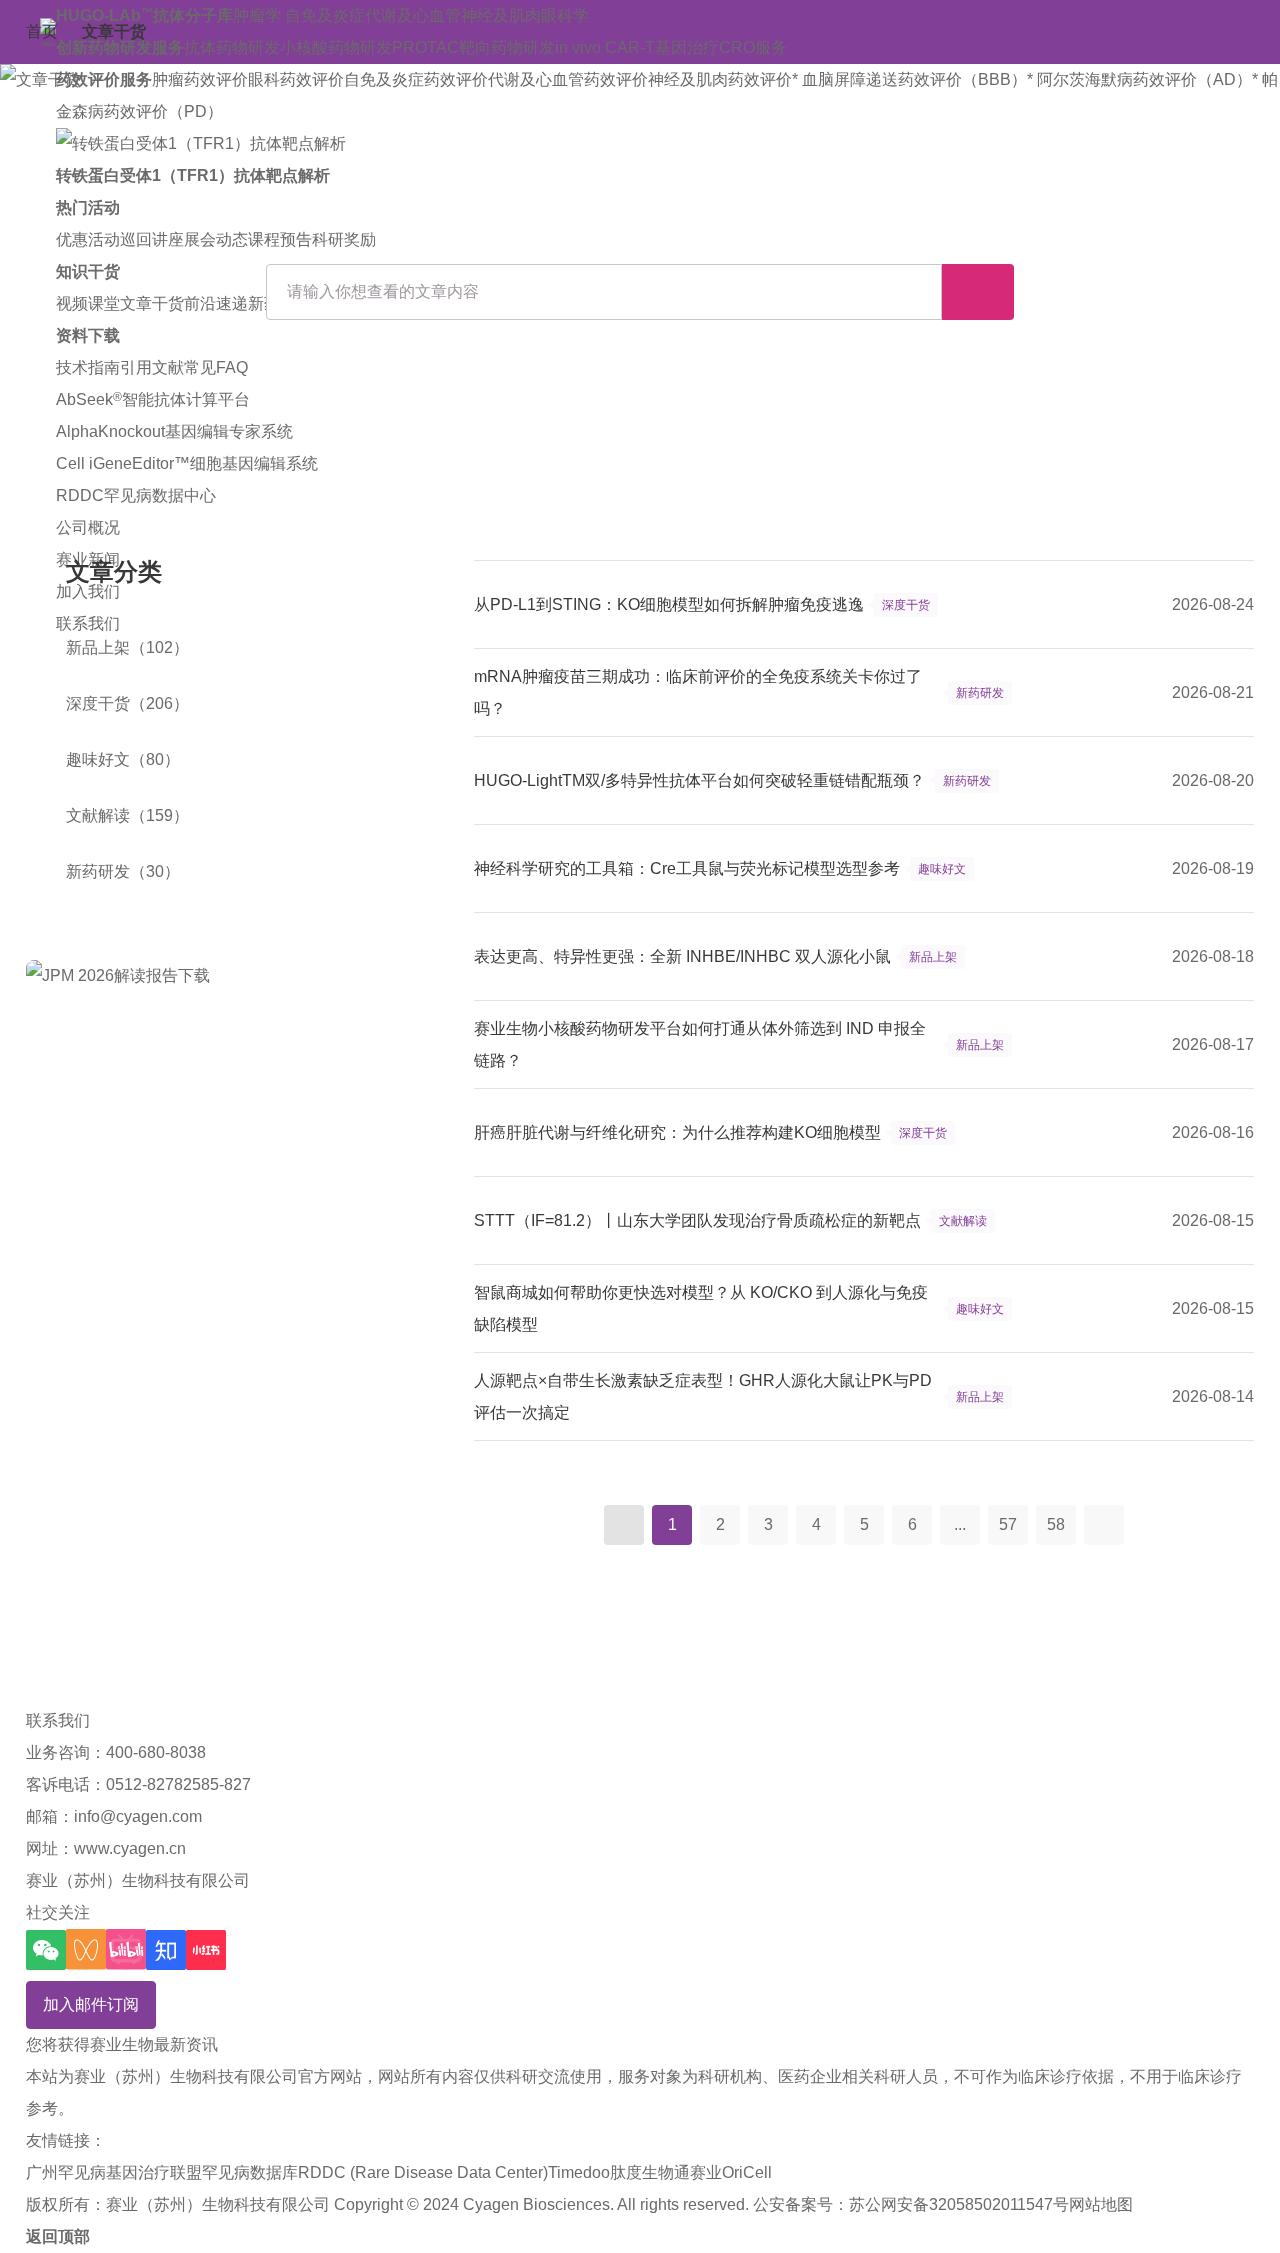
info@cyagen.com (138, 1816)
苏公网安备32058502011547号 (959, 2204)
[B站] (126, 1949)
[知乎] (166, 1950)
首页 (42, 31)
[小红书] (206, 1950)
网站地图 (1101, 2204)
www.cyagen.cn (130, 1848)
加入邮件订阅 (91, 2004)
